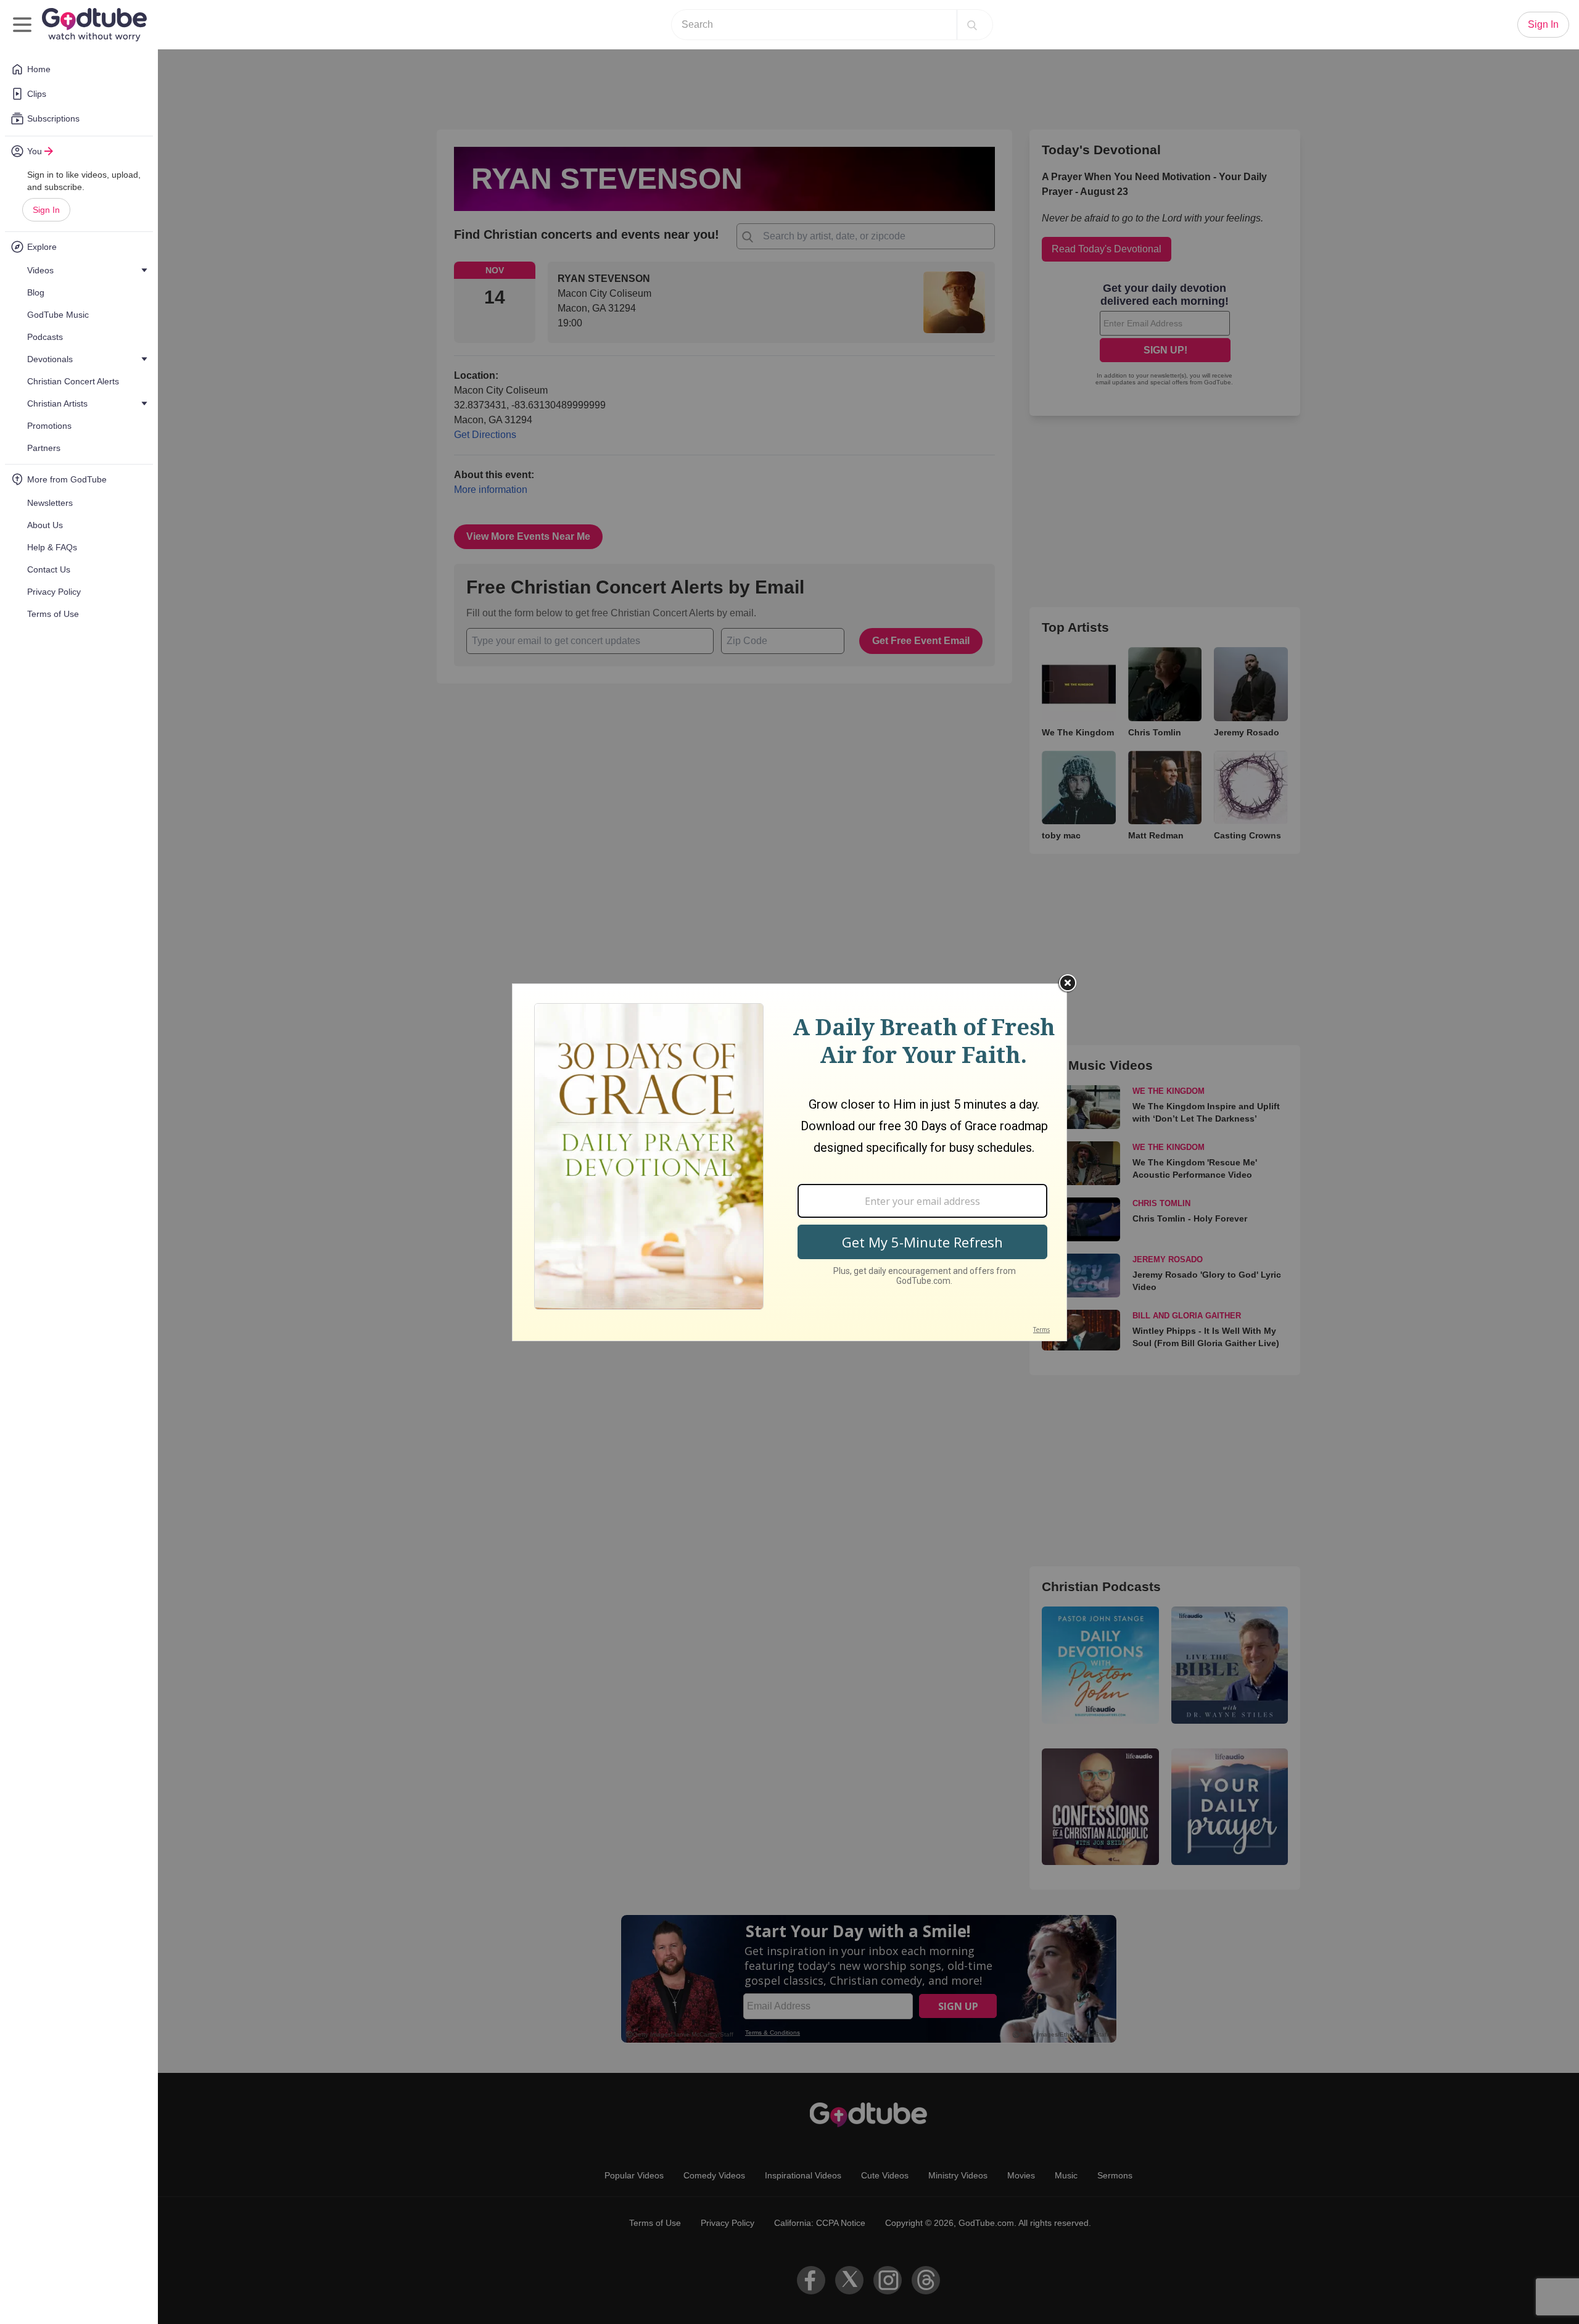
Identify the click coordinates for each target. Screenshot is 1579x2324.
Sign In (46, 210)
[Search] (972, 25)
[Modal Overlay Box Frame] (789, 1162)
